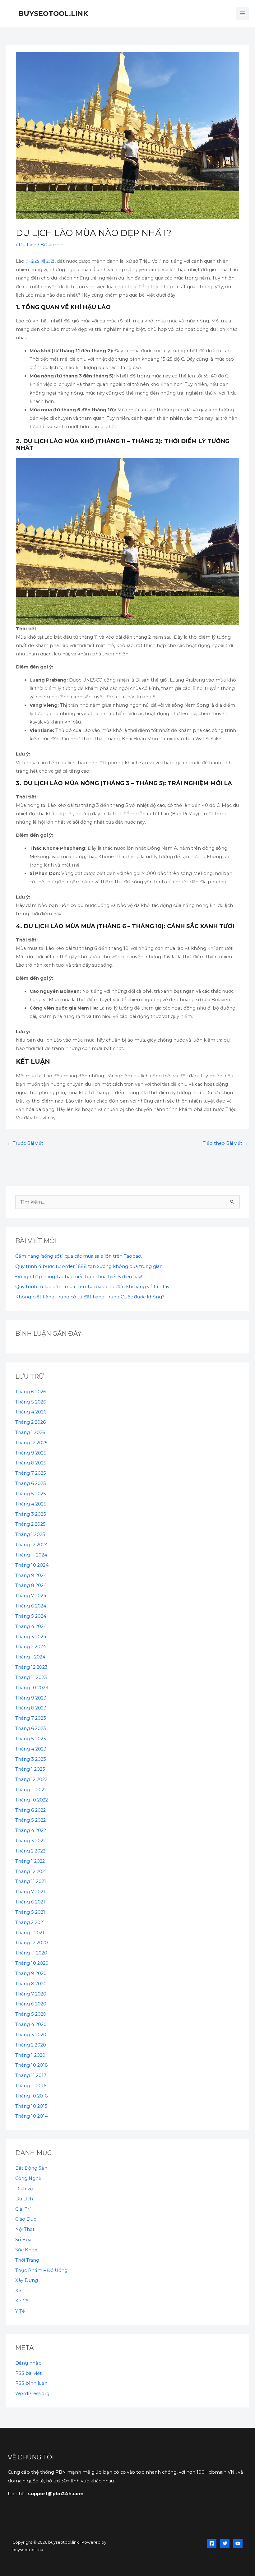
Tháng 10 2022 (32, 1800)
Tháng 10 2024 (32, 1565)
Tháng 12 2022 (31, 1779)
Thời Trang (27, 2260)
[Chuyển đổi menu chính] (242, 13)
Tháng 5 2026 (31, 1402)
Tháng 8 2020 (31, 1984)
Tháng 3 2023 (31, 1759)
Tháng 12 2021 (31, 1871)
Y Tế (20, 2311)
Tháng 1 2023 (30, 1769)
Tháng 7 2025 (31, 1473)
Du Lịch (28, 245)
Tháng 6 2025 (31, 1483)
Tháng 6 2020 (31, 2004)
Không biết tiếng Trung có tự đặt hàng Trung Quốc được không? (90, 1297)
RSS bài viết (28, 2373)
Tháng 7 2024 (31, 1596)
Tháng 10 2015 (31, 2106)
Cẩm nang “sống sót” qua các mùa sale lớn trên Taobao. (79, 1256)
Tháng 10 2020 (32, 1963)
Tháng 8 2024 (31, 1585)
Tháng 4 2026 (31, 1412)
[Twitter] (225, 2543)
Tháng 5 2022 (30, 1820)
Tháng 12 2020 (32, 1943)
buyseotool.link (53, 13)
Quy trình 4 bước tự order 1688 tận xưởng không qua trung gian (89, 1266)
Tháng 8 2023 (31, 1708)
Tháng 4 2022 (31, 1830)
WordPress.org (32, 2393)
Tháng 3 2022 (30, 1841)
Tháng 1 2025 (30, 1534)
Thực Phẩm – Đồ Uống (41, 2270)
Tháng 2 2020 (31, 2045)
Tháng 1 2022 (30, 1861)
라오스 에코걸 (40, 261)
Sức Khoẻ (26, 2250)
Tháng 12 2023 (31, 1667)
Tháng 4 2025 (31, 1504)
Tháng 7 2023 (31, 1718)
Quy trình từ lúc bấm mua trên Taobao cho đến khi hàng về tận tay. (93, 1287)
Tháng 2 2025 (30, 1524)
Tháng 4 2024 (31, 1626)
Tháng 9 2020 (31, 1973)
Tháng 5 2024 (31, 1616)
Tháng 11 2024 (31, 1555)
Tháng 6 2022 (30, 1810)
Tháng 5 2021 (30, 1912)
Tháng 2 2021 (30, 1922)
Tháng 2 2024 (31, 1647)
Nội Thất (25, 2229)
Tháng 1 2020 (30, 2055)
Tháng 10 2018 (32, 2065)
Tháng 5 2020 (31, 2014)
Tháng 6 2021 (30, 1902)
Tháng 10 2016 (31, 2096)
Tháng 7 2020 (31, 1994)
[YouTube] (238, 2543)
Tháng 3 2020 (31, 2035)
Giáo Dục (26, 2219)
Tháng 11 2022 (31, 1790)
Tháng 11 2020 (31, 1953)
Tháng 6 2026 (31, 1392)
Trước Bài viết (25, 1143)
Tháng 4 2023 (31, 1749)
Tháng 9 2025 (31, 1453)
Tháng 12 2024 (32, 1545)
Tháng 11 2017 (31, 2075)
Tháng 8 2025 (31, 1463)
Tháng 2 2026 (30, 1422)
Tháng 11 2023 (31, 1677)
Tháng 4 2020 (31, 2024)
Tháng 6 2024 (31, 1606)
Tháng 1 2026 (30, 1432)
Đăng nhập (28, 2363)
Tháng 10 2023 (32, 1688)
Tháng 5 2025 (31, 1494)
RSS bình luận (31, 2383)
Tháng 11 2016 (31, 2086)
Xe (18, 2291)
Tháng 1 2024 (30, 1657)
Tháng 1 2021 (30, 1933)
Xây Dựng (27, 2280)
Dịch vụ (24, 2189)
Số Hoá (23, 2240)
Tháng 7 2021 (30, 1892)
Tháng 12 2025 (31, 1443)
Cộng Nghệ (28, 2178)
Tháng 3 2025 (31, 1514)
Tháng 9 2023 (31, 1698)
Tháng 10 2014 (32, 2116)
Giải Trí (23, 2209)
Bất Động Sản (31, 2168)
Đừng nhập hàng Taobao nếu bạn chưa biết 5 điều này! (79, 1277)
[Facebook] (212, 2543)
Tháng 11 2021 (31, 1881)
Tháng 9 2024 (31, 1575)
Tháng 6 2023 (31, 1728)
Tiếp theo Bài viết (225, 1143)
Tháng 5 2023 (31, 1739)
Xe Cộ (22, 2301)
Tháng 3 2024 (31, 1637)
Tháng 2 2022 (30, 1851)
